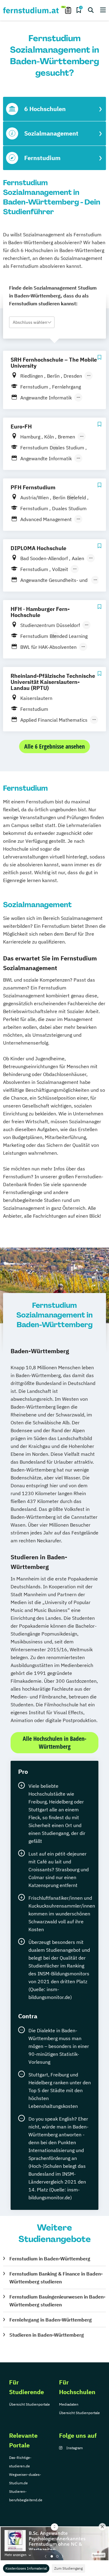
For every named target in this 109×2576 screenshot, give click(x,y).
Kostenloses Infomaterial (26, 2568)
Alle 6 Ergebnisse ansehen (54, 746)
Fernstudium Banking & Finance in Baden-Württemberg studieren (56, 2278)
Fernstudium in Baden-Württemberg (50, 2259)
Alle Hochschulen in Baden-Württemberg (54, 1742)
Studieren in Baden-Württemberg (47, 2335)
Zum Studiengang (68, 2568)
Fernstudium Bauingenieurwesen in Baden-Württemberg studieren (57, 2301)
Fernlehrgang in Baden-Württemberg (51, 2320)
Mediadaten (69, 2404)
